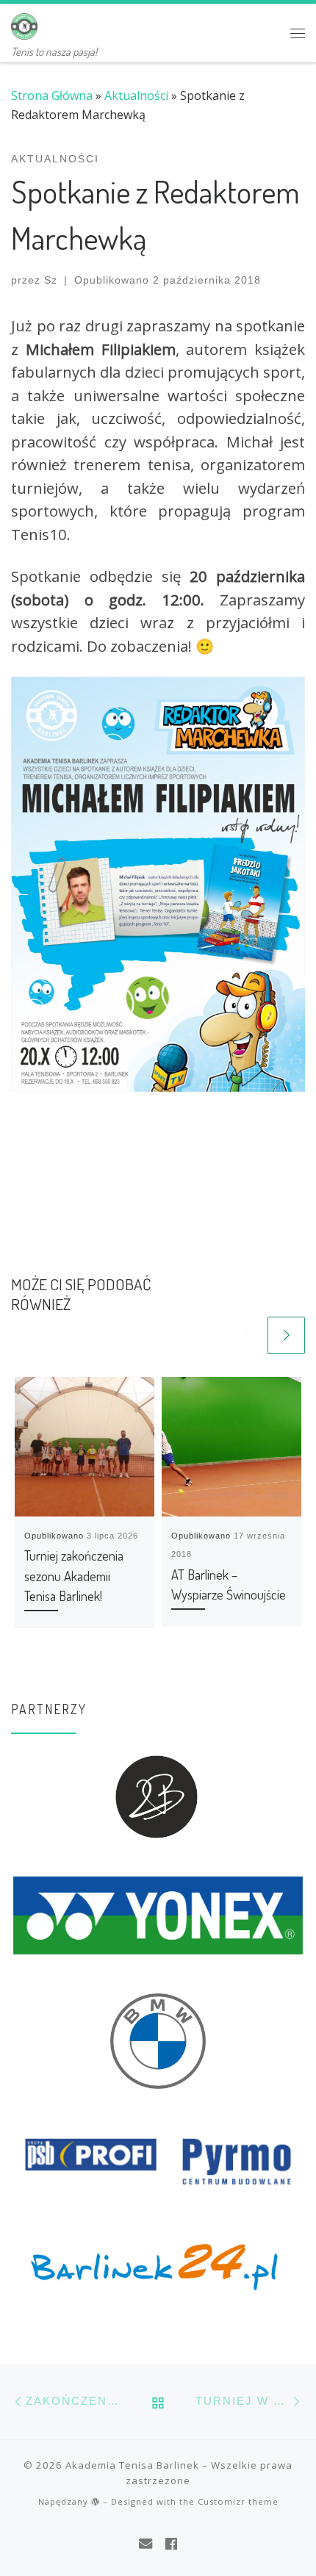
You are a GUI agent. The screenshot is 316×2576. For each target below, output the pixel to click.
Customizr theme (238, 2501)
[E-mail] (146, 2544)
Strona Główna (52, 96)
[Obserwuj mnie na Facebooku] (171, 2544)
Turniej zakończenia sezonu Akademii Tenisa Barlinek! (74, 1575)
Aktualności (136, 96)
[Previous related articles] (246, 1335)
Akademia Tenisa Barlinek (132, 2465)
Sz (51, 280)
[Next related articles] (286, 1335)
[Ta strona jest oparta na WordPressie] (96, 2501)
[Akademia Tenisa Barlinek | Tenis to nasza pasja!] (24, 24)
